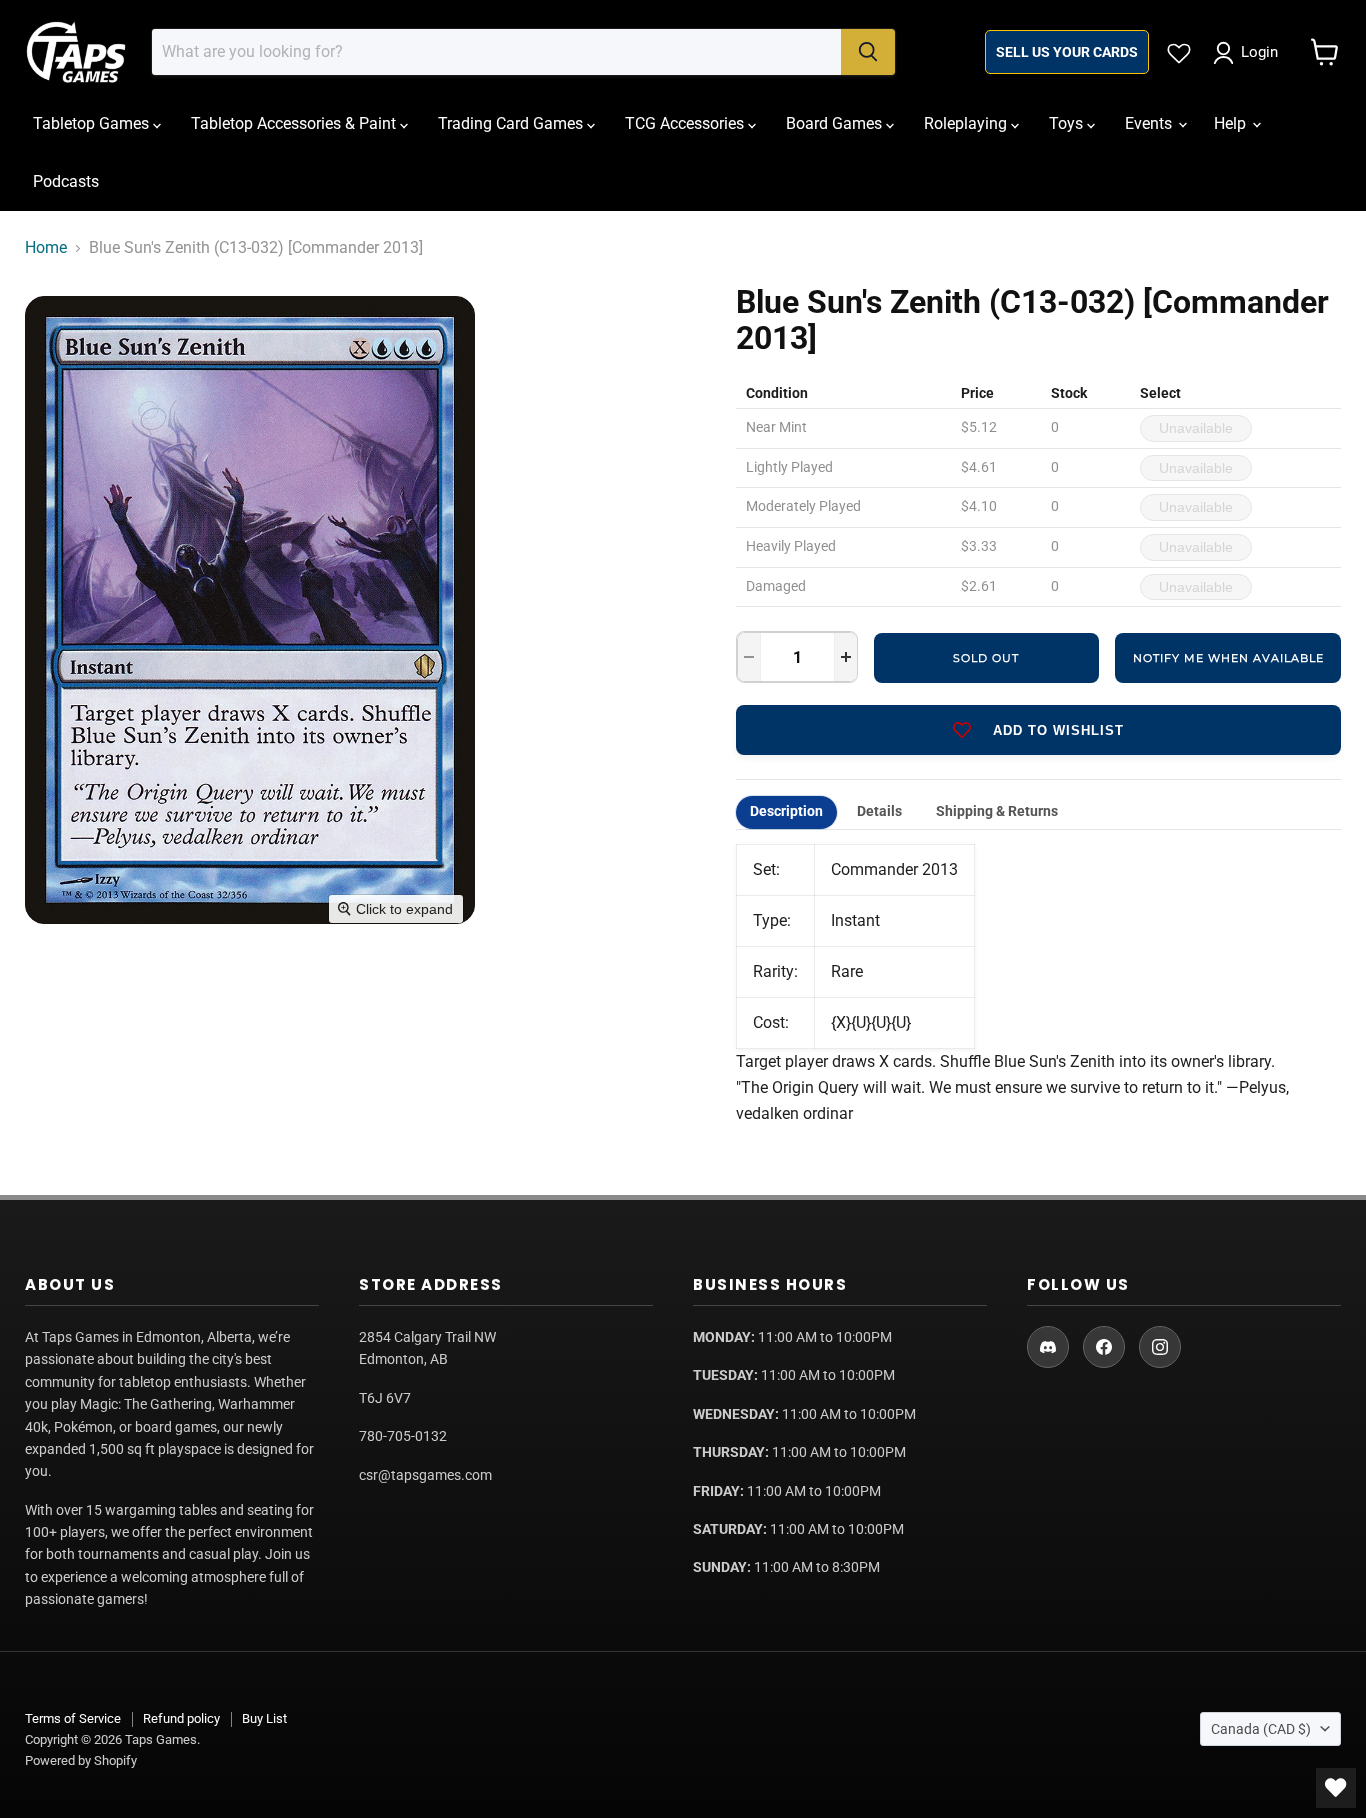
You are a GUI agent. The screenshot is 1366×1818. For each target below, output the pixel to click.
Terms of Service (73, 1718)
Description (786, 811)
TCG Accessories (686, 123)
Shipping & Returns (997, 811)
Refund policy (181, 1718)
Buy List (264, 1718)
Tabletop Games (93, 123)
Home (46, 248)
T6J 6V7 (385, 1398)
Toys (1068, 123)
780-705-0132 (403, 1436)
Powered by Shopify (81, 1760)
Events (1150, 123)
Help (1232, 123)
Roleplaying (967, 123)
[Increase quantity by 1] (846, 657)
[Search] (868, 52)
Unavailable (1196, 428)
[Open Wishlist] (1336, 1788)
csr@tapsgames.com (425, 1475)
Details (879, 811)
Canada (1261, 1729)
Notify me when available (1228, 658)
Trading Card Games (512, 123)
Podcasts (66, 181)
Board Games (836, 123)
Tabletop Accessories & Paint (295, 123)
